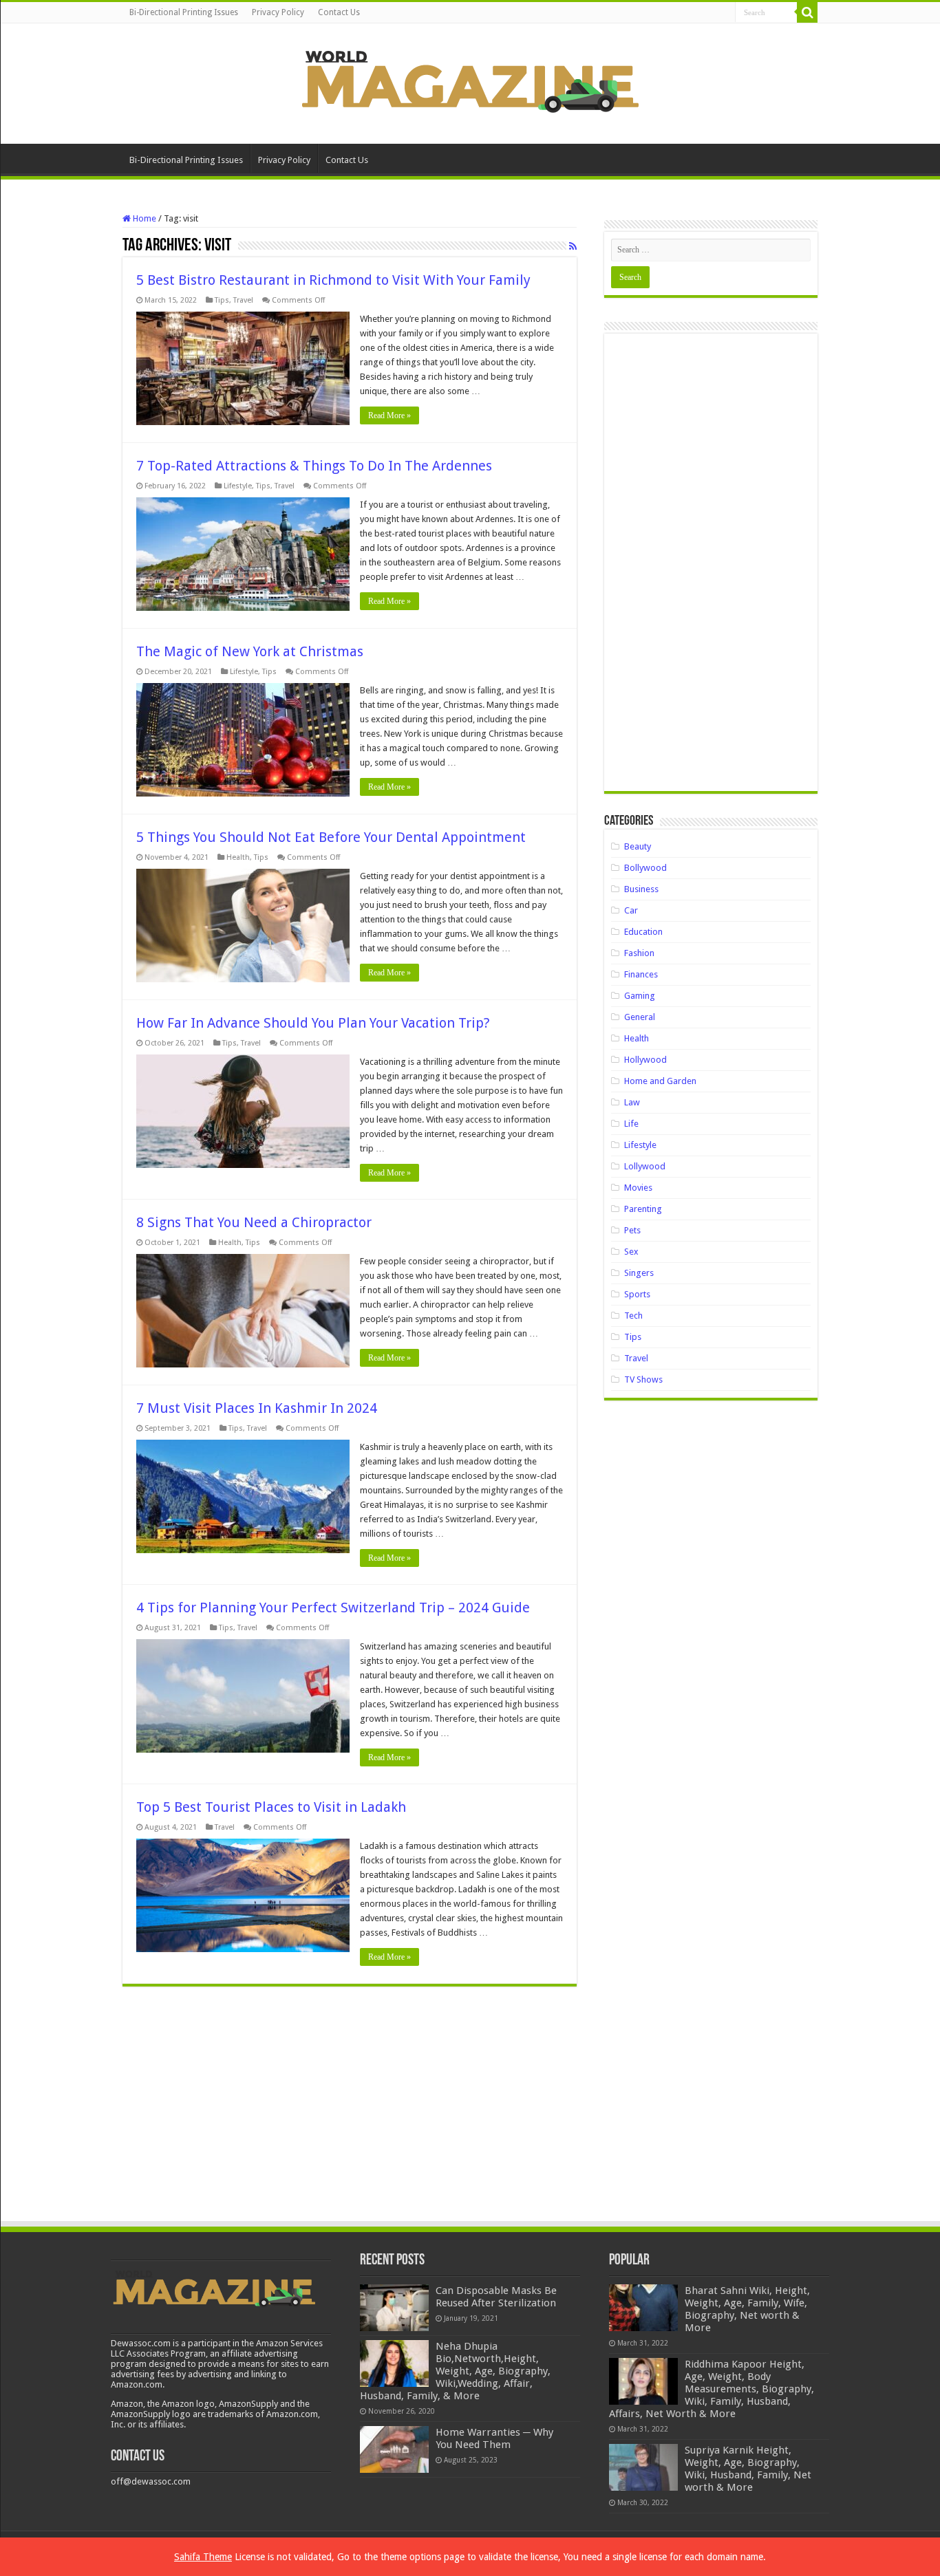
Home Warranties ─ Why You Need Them (494, 2438)
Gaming (640, 996)
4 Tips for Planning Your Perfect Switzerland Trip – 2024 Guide (333, 1608)
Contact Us (339, 12)
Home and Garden (660, 1081)
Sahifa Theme (203, 2557)
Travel (243, 300)
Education (643, 932)
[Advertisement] (711, 567)
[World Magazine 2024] (470, 81)
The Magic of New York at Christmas (250, 651)
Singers (639, 1273)
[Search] (807, 12)
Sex (631, 1252)
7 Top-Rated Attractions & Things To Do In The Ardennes (314, 466)
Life (631, 1124)
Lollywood (645, 1166)
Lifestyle (238, 486)
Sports (637, 1294)
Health (238, 857)
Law (632, 1102)
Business (641, 889)
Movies (638, 1188)
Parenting (643, 1209)
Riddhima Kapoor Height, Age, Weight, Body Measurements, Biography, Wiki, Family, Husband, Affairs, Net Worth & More (712, 2389)
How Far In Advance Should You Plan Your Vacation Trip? (315, 1023)
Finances (641, 974)
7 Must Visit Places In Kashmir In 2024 (257, 1408)
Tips (222, 300)
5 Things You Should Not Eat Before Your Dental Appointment (331, 837)
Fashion (639, 953)
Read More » (389, 415)
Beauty (638, 846)
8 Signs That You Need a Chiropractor (254, 1222)
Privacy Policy (278, 12)
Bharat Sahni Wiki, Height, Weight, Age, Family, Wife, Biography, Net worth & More (747, 2309)
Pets (632, 1230)
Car (631, 910)
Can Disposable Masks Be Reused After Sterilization (496, 2297)
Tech (633, 1316)
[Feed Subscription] (573, 246)
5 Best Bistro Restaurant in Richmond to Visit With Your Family (333, 280)
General (640, 1017)
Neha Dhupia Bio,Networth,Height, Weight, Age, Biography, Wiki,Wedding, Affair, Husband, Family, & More (455, 2371)
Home (143, 218)
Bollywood (645, 868)
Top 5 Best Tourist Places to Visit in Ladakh (271, 1807)
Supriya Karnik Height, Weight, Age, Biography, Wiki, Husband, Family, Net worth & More (748, 2469)
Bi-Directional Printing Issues (184, 12)
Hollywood (645, 1060)
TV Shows (643, 1379)
